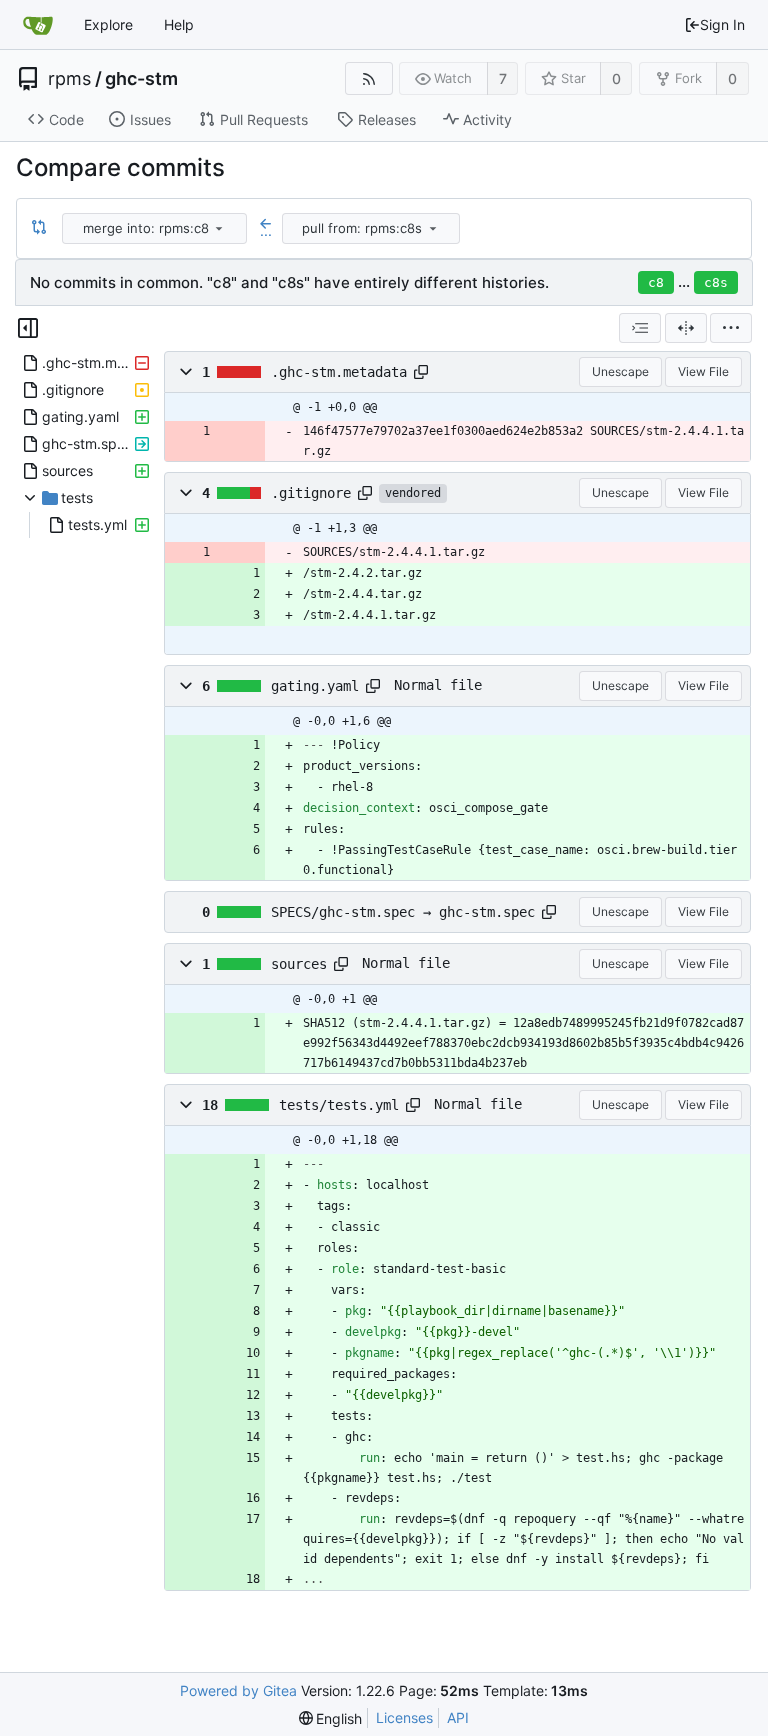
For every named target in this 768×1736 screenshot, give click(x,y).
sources (299, 964)
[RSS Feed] (368, 78)
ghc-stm (141, 79)
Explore (108, 24)
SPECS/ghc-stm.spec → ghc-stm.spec (403, 912)
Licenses (404, 1717)
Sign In (722, 24)
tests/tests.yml (339, 1105)
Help (179, 24)
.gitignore (311, 493)
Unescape (620, 371)
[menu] (219, 228)
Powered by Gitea (238, 1690)
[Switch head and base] (39, 228)
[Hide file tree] (28, 328)
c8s (716, 282)
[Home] (38, 25)
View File (703, 371)
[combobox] (156, 228)
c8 (656, 282)
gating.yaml (315, 686)
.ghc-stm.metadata (339, 372)
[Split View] (686, 328)
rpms (69, 79)
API (458, 1717)
